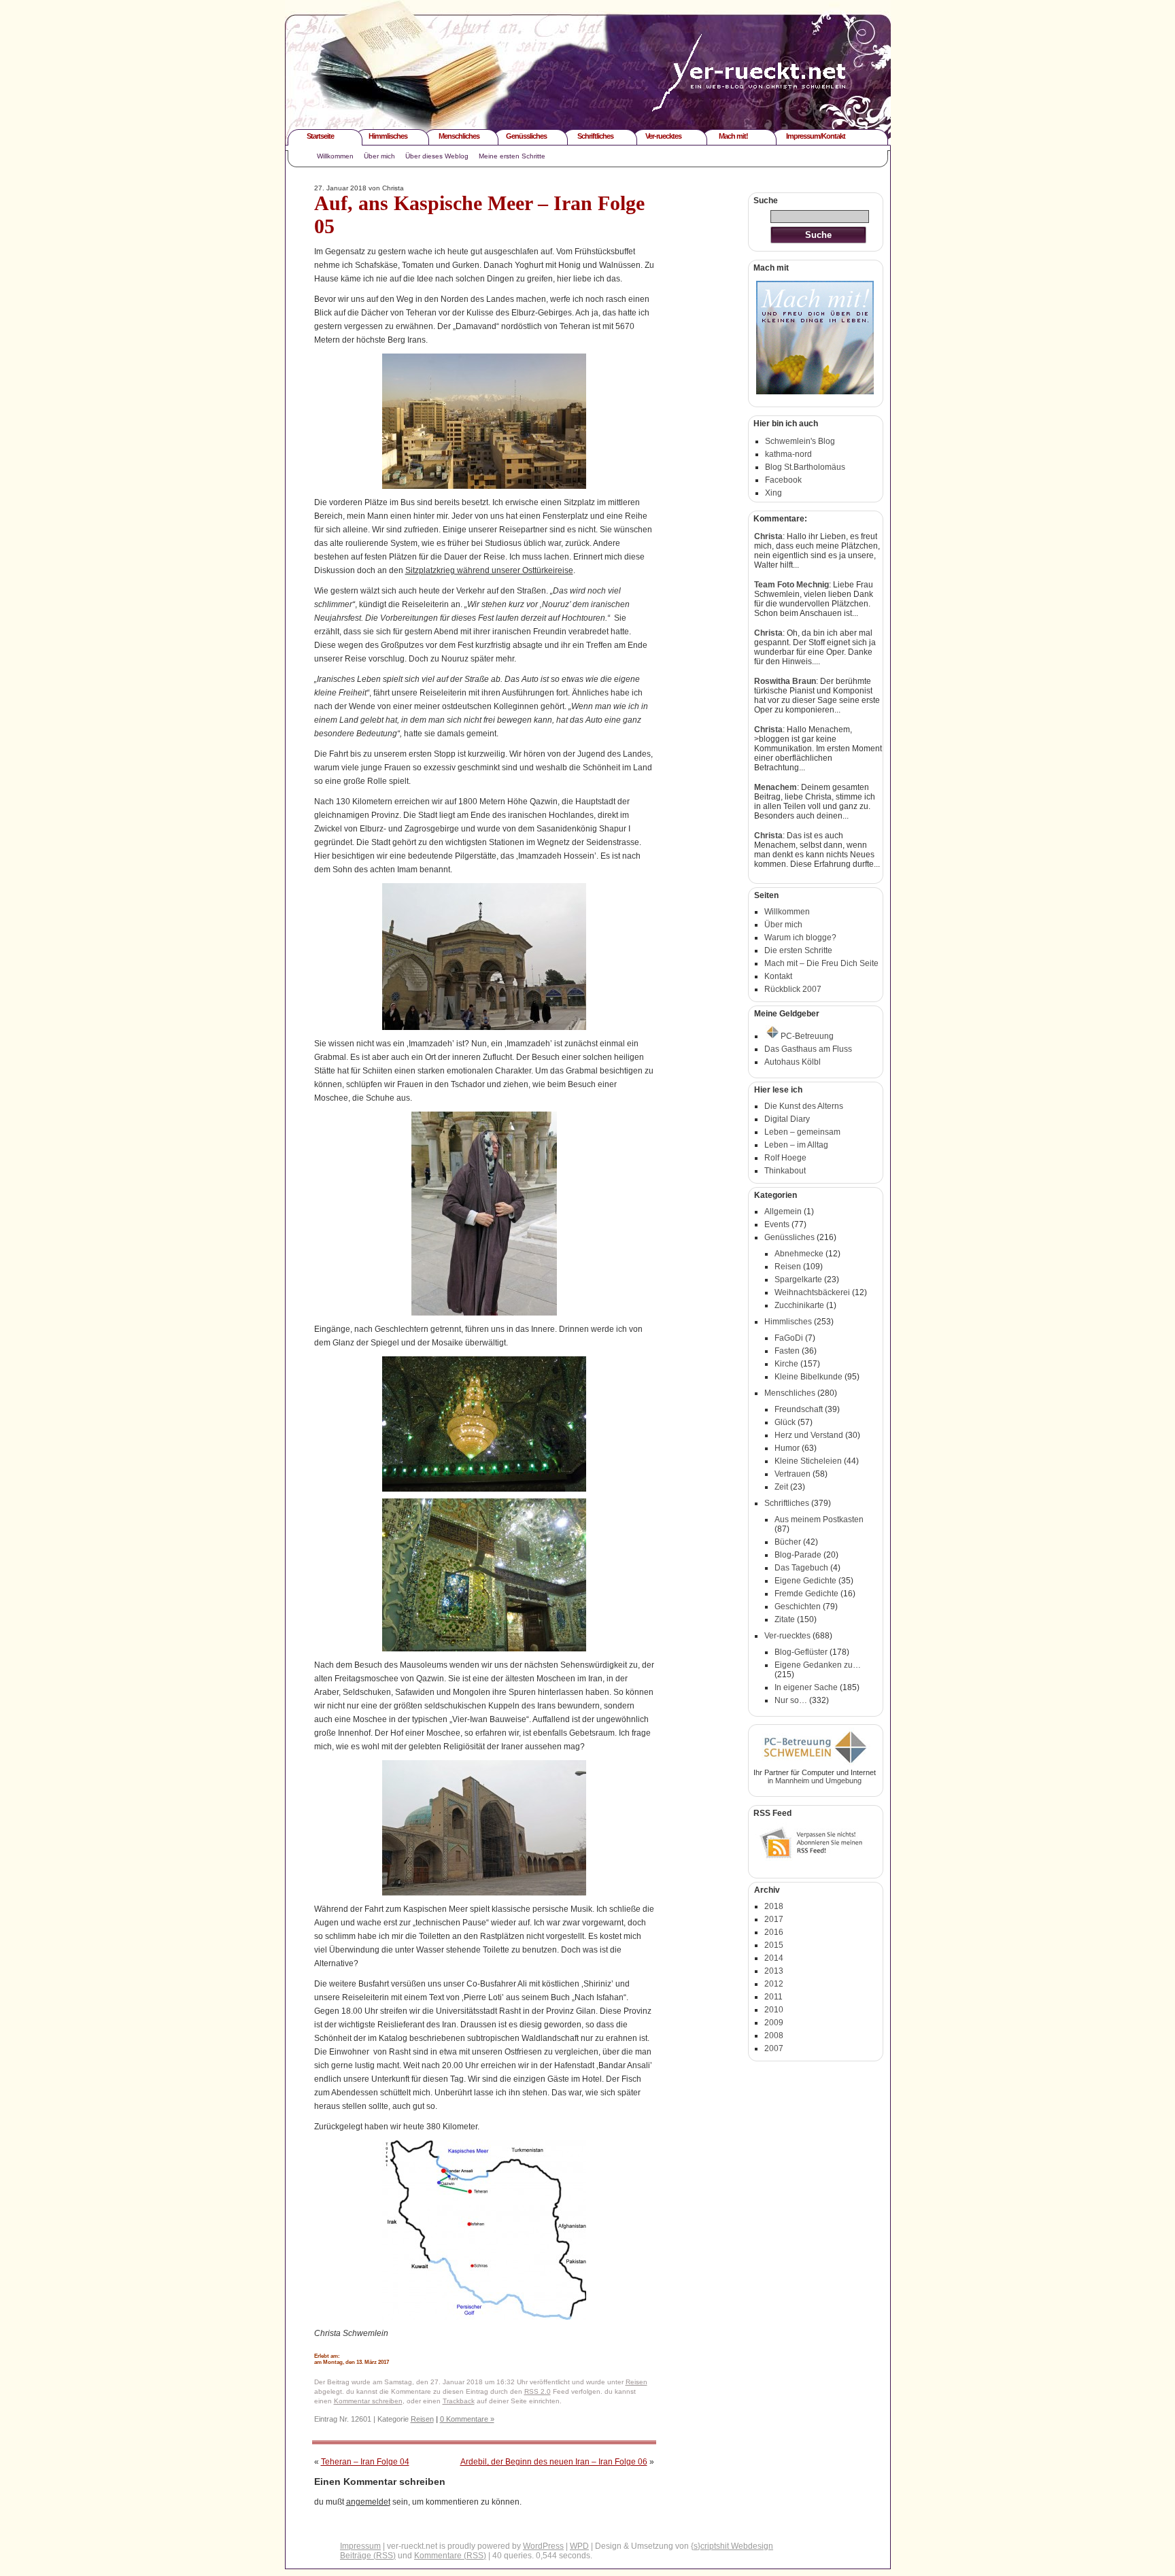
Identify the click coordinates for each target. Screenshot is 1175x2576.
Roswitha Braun (785, 681)
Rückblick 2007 (793, 989)
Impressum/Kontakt (816, 136)
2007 (774, 2048)
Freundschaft (799, 1409)
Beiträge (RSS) (368, 2556)
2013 (774, 1971)
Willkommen (335, 156)
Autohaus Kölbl (793, 1062)
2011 (773, 1997)
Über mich (379, 156)
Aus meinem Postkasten (819, 1519)
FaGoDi (789, 1338)
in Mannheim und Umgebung (815, 1781)
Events (777, 1224)
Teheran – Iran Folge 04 (365, 2462)
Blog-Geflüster (801, 1652)
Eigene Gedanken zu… (818, 1665)
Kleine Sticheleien (808, 1461)
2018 (774, 1906)
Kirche (786, 1364)
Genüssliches (526, 136)
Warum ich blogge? (800, 938)
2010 (774, 2010)
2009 (774, 2023)
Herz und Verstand (809, 1435)
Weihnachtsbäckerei (812, 1292)
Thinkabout (785, 1171)
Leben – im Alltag (796, 1145)
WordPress (543, 2546)
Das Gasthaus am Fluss (808, 1049)
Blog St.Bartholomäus (805, 467)
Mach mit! (733, 136)
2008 (774, 2036)
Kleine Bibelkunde (808, 1377)
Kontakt (778, 976)
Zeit (781, 1487)
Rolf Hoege (785, 1158)
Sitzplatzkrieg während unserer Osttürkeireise (489, 570)
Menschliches (459, 136)
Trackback (459, 2401)
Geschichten (798, 1607)
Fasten (787, 1351)
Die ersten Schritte (798, 950)
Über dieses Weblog (437, 156)
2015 (774, 1945)
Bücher (788, 1542)
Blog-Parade (798, 1555)
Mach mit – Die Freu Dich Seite (821, 963)
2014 (774, 1958)
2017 (774, 1919)
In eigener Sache (806, 1687)
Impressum (360, 2546)
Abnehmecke (799, 1254)
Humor (787, 1448)
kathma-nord (788, 454)
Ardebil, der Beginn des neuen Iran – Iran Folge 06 (554, 2462)
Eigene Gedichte (805, 1581)
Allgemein (783, 1212)
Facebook (783, 480)
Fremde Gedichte (806, 1594)
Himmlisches (388, 136)
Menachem (776, 787)
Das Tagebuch (801, 1568)
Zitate (785, 1619)
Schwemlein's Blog (800, 441)
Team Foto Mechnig (791, 585)
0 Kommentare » (467, 2419)
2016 (774, 1932)
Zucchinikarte (799, 1305)
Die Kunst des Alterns (804, 1106)
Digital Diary (787, 1119)
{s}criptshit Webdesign (732, 2546)
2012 (774, 1984)
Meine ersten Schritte (512, 156)
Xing (773, 493)
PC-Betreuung (807, 1036)
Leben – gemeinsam (802, 1132)
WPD (579, 2546)
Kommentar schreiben (368, 2401)
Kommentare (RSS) (450, 2556)
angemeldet (368, 2502)
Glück (785, 1422)
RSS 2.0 (538, 2391)
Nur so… (791, 1700)
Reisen (636, 2382)
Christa (768, 536)
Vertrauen (793, 1474)
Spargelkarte (798, 1280)
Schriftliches (595, 136)
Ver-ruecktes (663, 136)
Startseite (320, 136)
